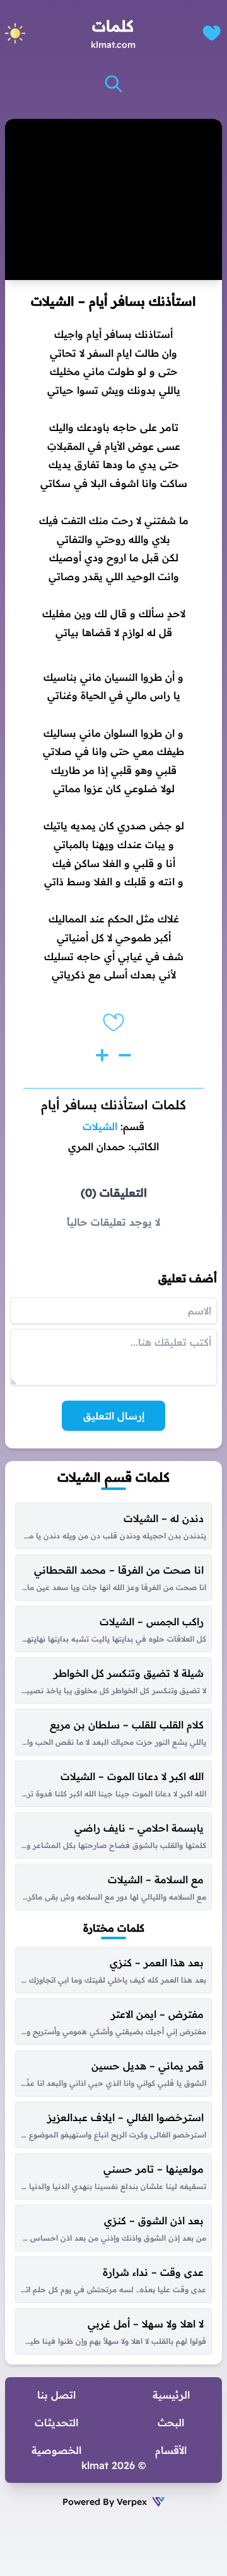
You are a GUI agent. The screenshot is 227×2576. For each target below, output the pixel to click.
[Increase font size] (102, 1055)
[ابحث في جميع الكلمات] (113, 84)
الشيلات (100, 1126)
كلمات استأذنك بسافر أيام (113, 1105)
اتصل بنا (56, 2395)
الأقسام (171, 2450)
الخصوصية (56, 2450)
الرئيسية (171, 2395)
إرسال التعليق (114, 1416)
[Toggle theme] (15, 33)
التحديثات (56, 2422)
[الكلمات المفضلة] (212, 33)
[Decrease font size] (125, 1055)
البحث (171, 2422)
